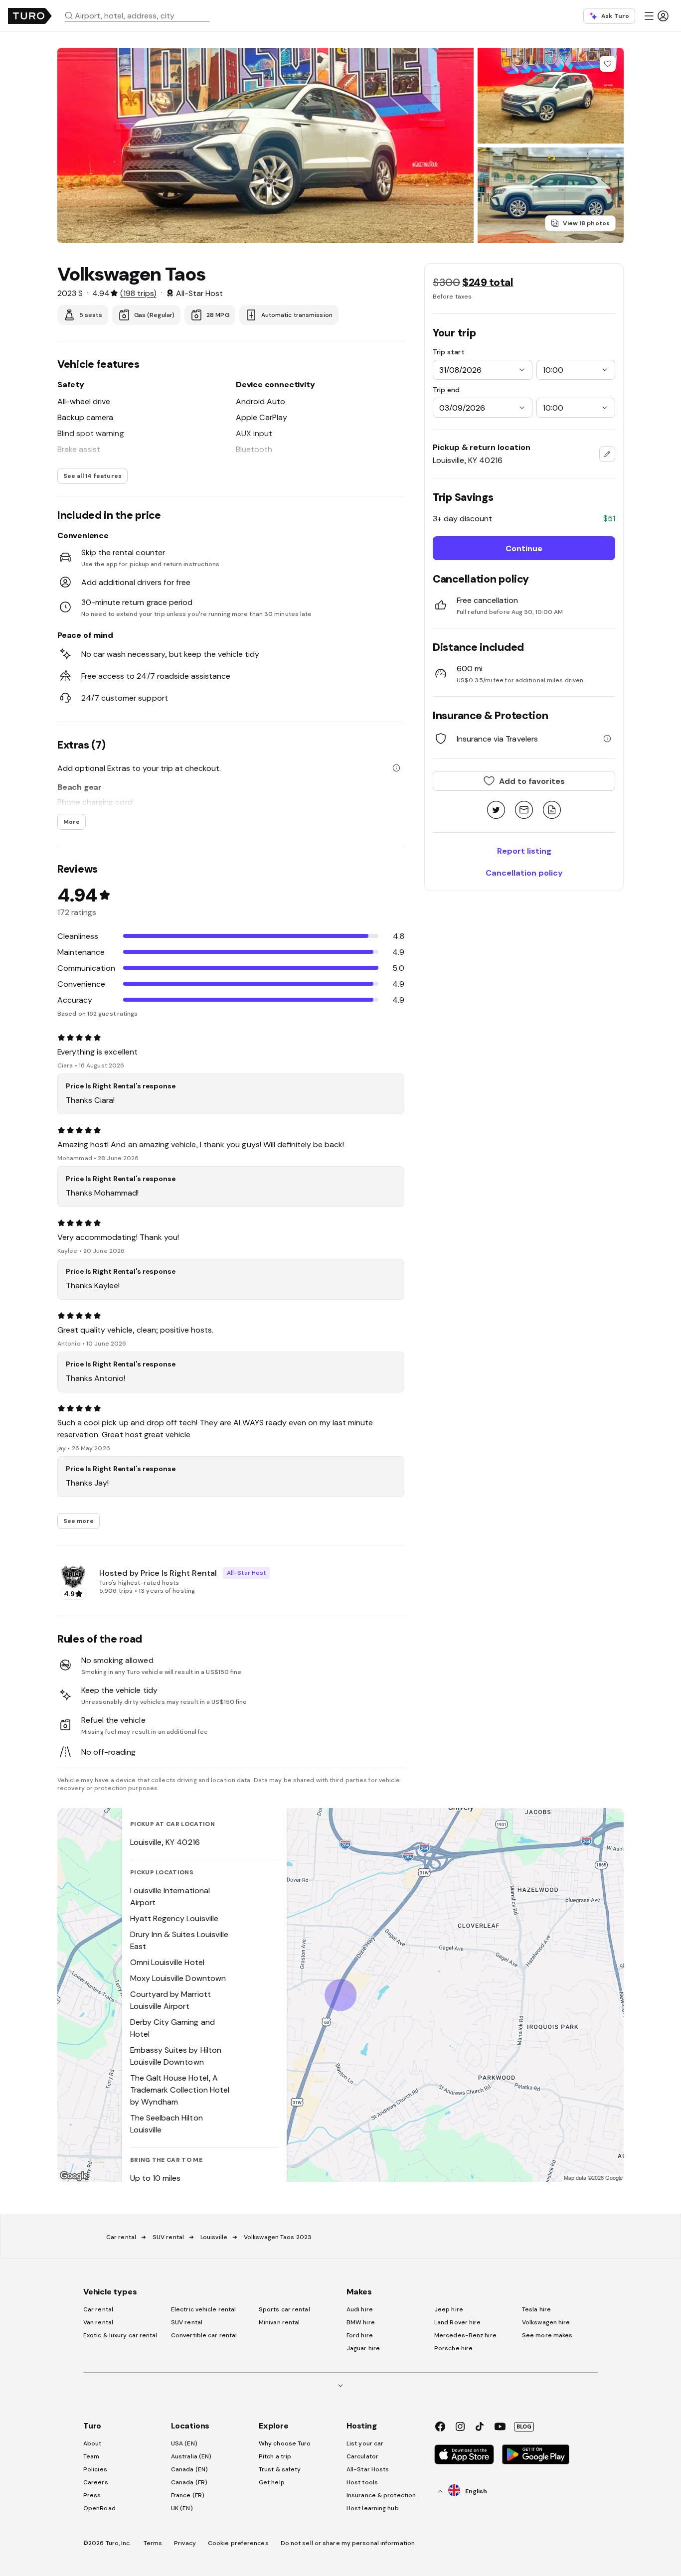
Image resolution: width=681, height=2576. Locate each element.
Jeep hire (449, 2309)
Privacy (185, 2543)
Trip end (446, 390)
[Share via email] (524, 811)
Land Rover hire (458, 2322)
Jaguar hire (363, 2348)
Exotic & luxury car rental (120, 2335)
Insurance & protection (381, 2495)
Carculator (362, 2456)
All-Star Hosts (368, 2469)
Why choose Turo (285, 2443)
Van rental (98, 2322)
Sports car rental (284, 2309)
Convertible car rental (204, 2335)
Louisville (214, 2237)
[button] (141, 15)
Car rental (121, 2237)
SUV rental (168, 2237)
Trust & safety (280, 2469)
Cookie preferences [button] (238, 2543)
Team (91, 2456)
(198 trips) (138, 293)
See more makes (547, 2335)
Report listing (524, 851)
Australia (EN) (191, 2456)
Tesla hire (536, 2309)
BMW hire (361, 2322)
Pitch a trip (275, 2456)
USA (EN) (184, 2443)
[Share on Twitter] (496, 811)
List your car (365, 2443)
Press (92, 2495)
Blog (524, 2426)
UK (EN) (182, 2508)
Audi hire (360, 2309)
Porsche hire (453, 2348)
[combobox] (141, 15)
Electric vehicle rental (203, 2309)
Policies (95, 2469)
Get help (272, 2482)
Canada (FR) (189, 2482)
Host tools (362, 2482)
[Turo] (30, 16)
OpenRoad (99, 2508)
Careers (96, 2482)
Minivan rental (279, 2322)
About (92, 2443)
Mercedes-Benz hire (465, 2335)
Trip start (449, 352)
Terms (153, 2543)
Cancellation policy (524, 873)
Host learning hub (373, 2508)
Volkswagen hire (546, 2322)
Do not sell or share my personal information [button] (348, 2543)
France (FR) (188, 2495)
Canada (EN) (189, 2469)
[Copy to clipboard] (552, 811)
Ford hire (360, 2335)
